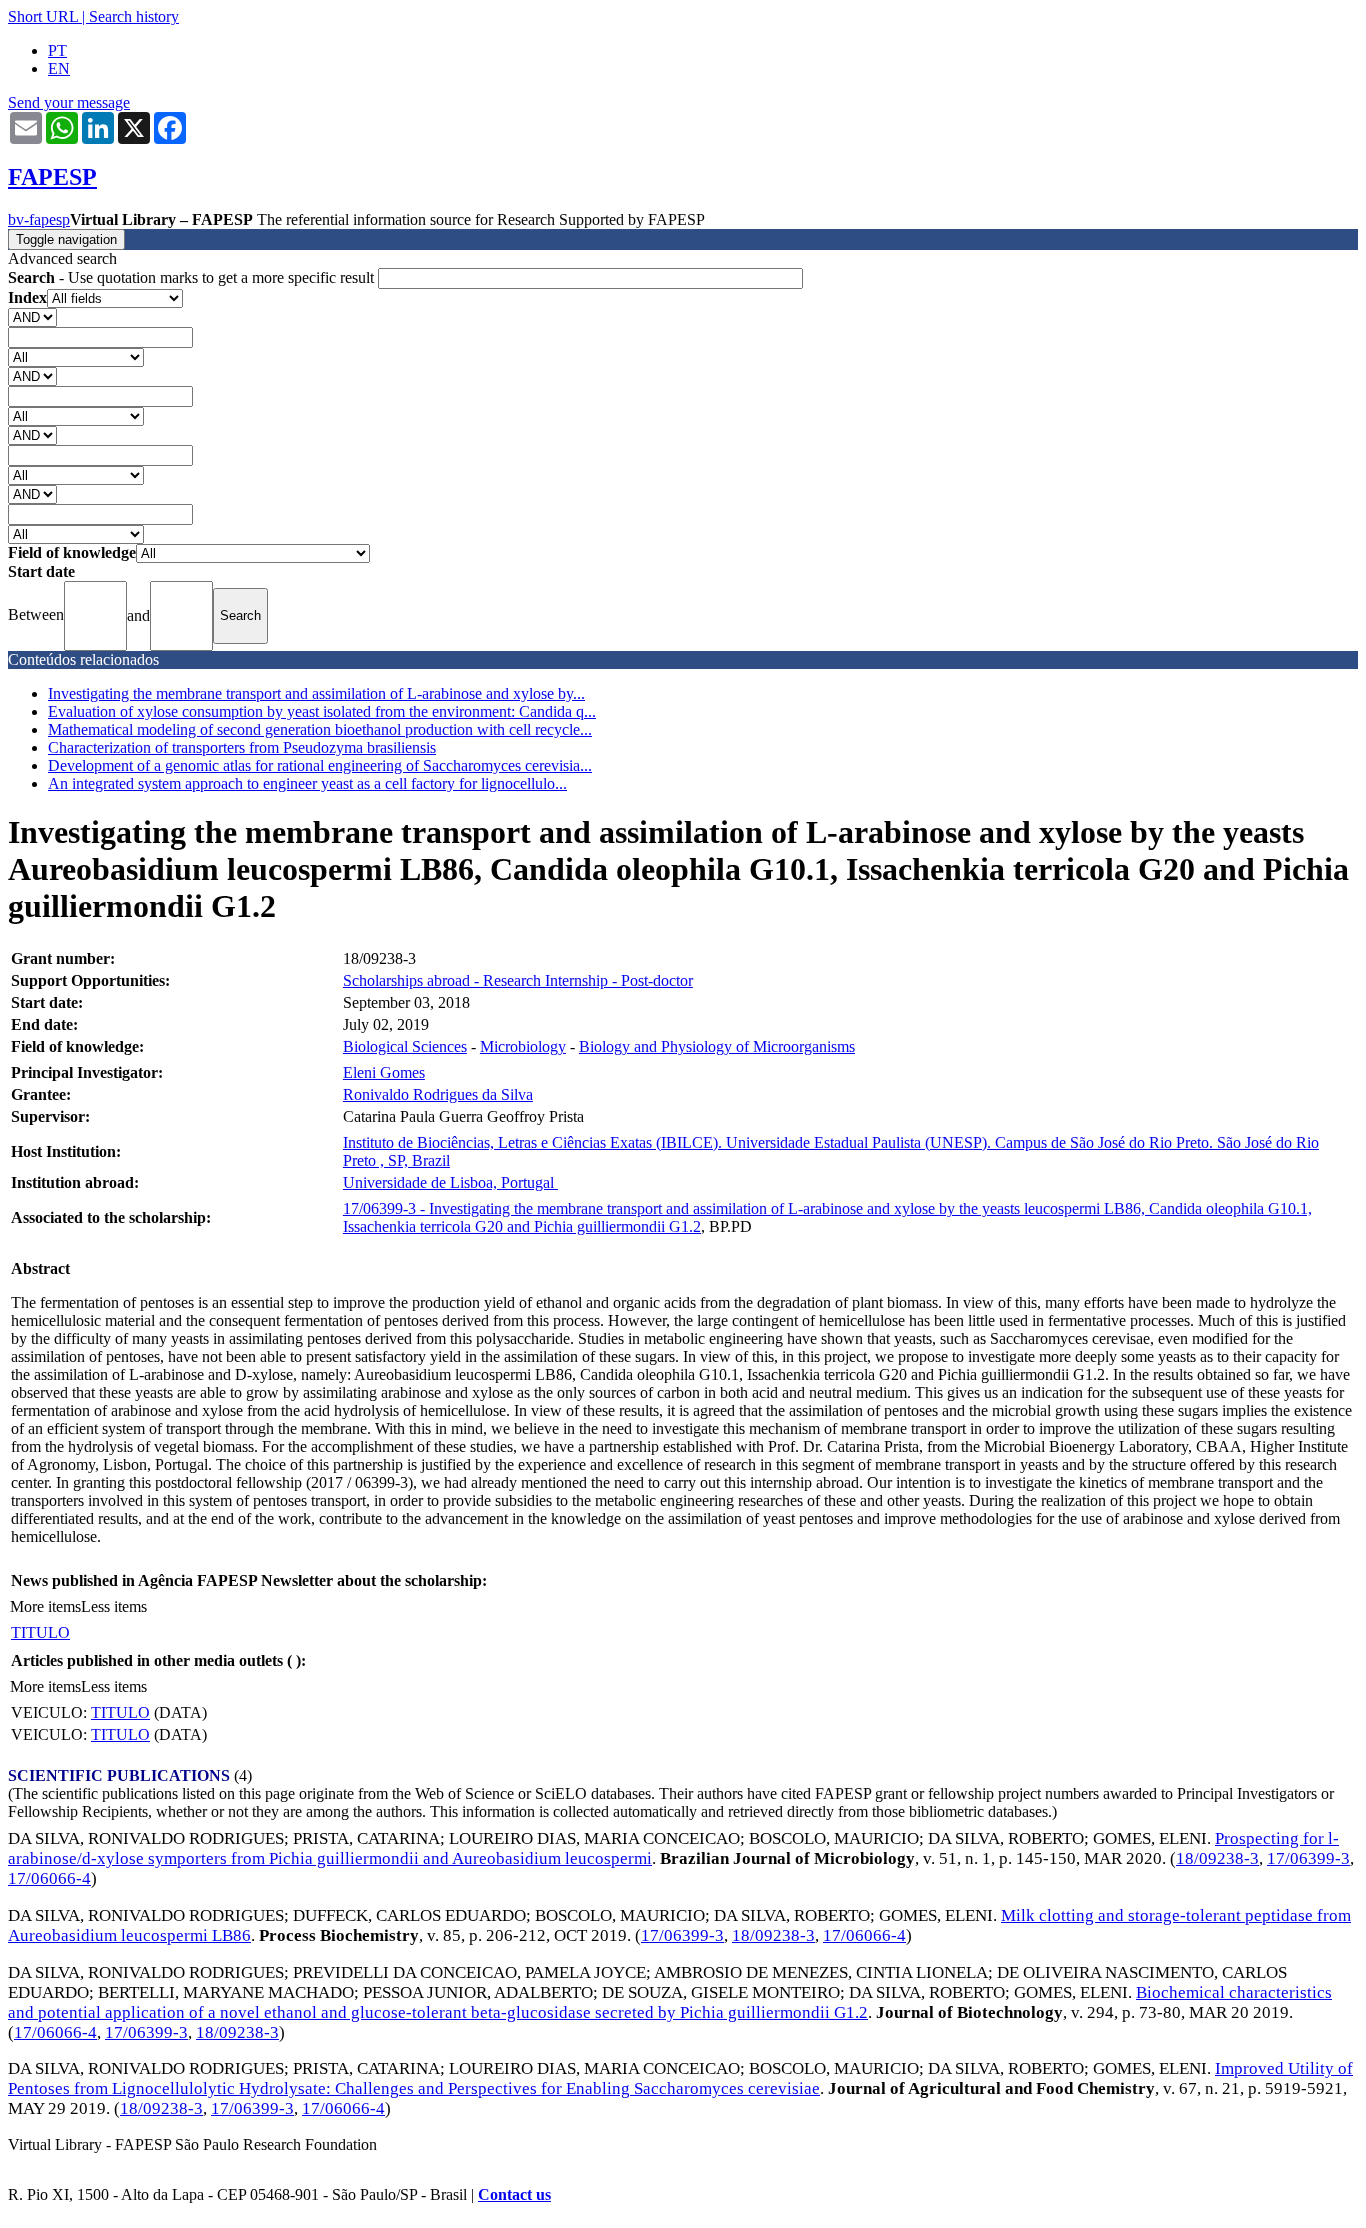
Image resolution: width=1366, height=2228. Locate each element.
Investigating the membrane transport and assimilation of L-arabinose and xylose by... (316, 693)
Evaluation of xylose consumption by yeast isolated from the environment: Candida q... (322, 711)
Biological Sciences (405, 1046)
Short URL (43, 16)
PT (57, 50)
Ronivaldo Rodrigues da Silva (438, 1094)
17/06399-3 (1308, 1858)
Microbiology (523, 1046)
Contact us (514, 2194)
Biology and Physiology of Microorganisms (717, 1046)
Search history (134, 16)
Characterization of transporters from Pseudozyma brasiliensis (242, 747)
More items (45, 1606)
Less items (114, 1606)
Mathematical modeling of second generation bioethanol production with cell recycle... (320, 729)
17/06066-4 (49, 1878)
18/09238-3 (1217, 1858)
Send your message (69, 102)
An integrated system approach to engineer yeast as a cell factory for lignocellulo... (307, 783)
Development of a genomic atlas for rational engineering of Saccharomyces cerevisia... (320, 765)
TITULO (40, 1632)
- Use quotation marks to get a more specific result (193, 277)
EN (59, 68)
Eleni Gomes (384, 1072)
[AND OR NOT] (32, 316)
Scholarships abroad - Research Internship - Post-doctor (518, 980)
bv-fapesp (39, 219)
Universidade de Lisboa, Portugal (450, 1182)
